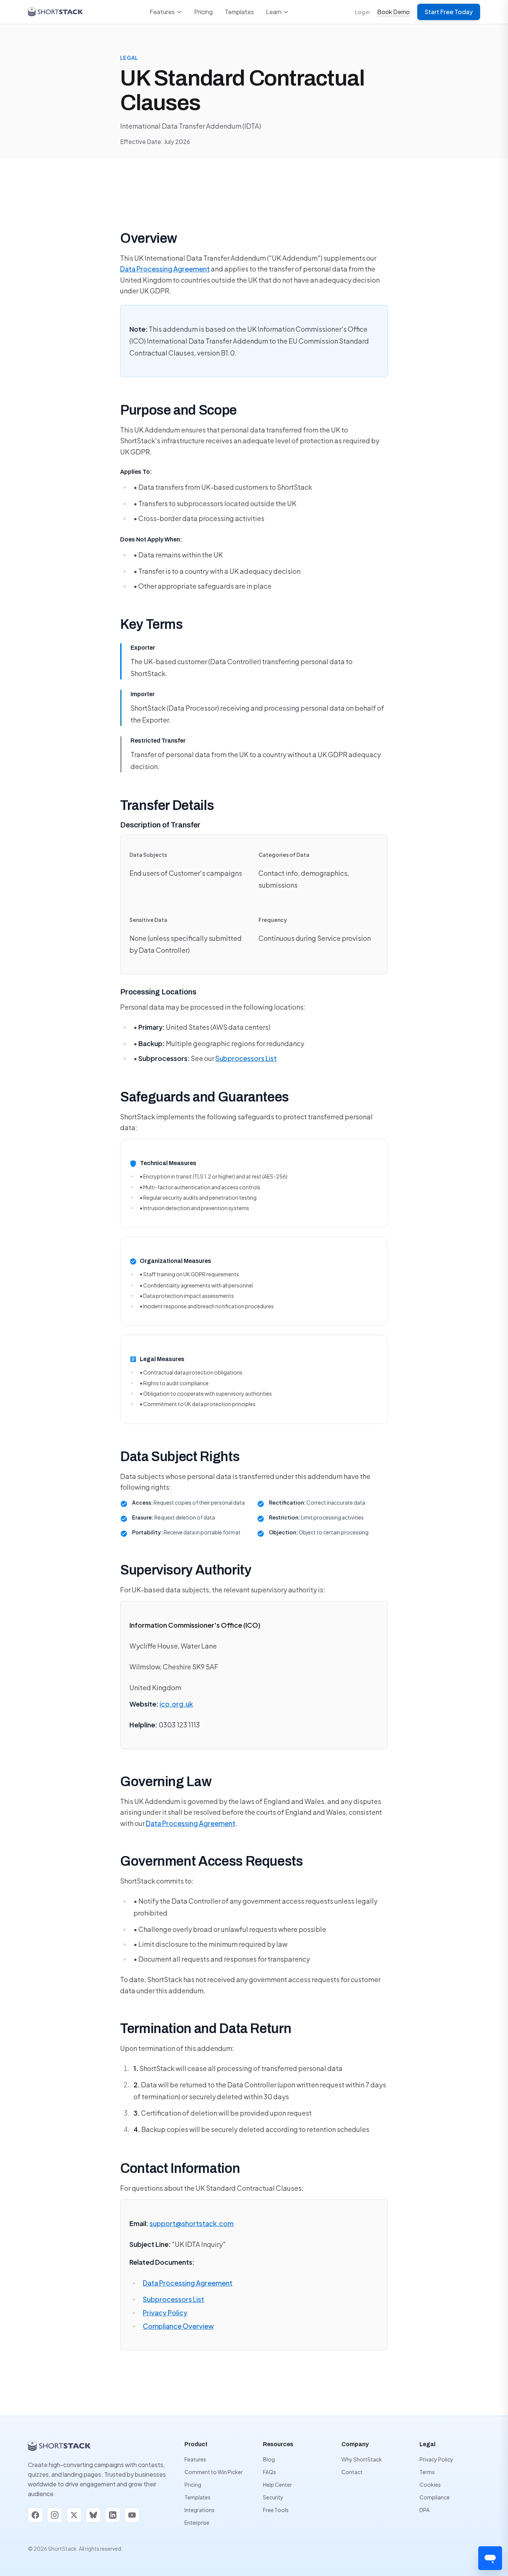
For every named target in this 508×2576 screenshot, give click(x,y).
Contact (352, 2472)
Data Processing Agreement (165, 269)
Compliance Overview (178, 2326)
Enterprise (197, 2522)
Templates (239, 12)
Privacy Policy (165, 2313)
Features (162, 12)
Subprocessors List (246, 1058)
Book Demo (393, 12)
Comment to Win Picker (214, 2472)
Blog (269, 2459)
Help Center (277, 2485)
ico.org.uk (176, 1704)
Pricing (203, 12)
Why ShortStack (362, 2459)
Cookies (430, 2485)
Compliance (435, 2497)
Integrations (200, 2510)
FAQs (269, 2472)
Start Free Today (449, 12)
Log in (362, 12)
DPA (425, 2510)
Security (273, 2497)
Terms (427, 2472)
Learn (274, 12)
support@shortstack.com (192, 2223)
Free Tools (276, 2510)
